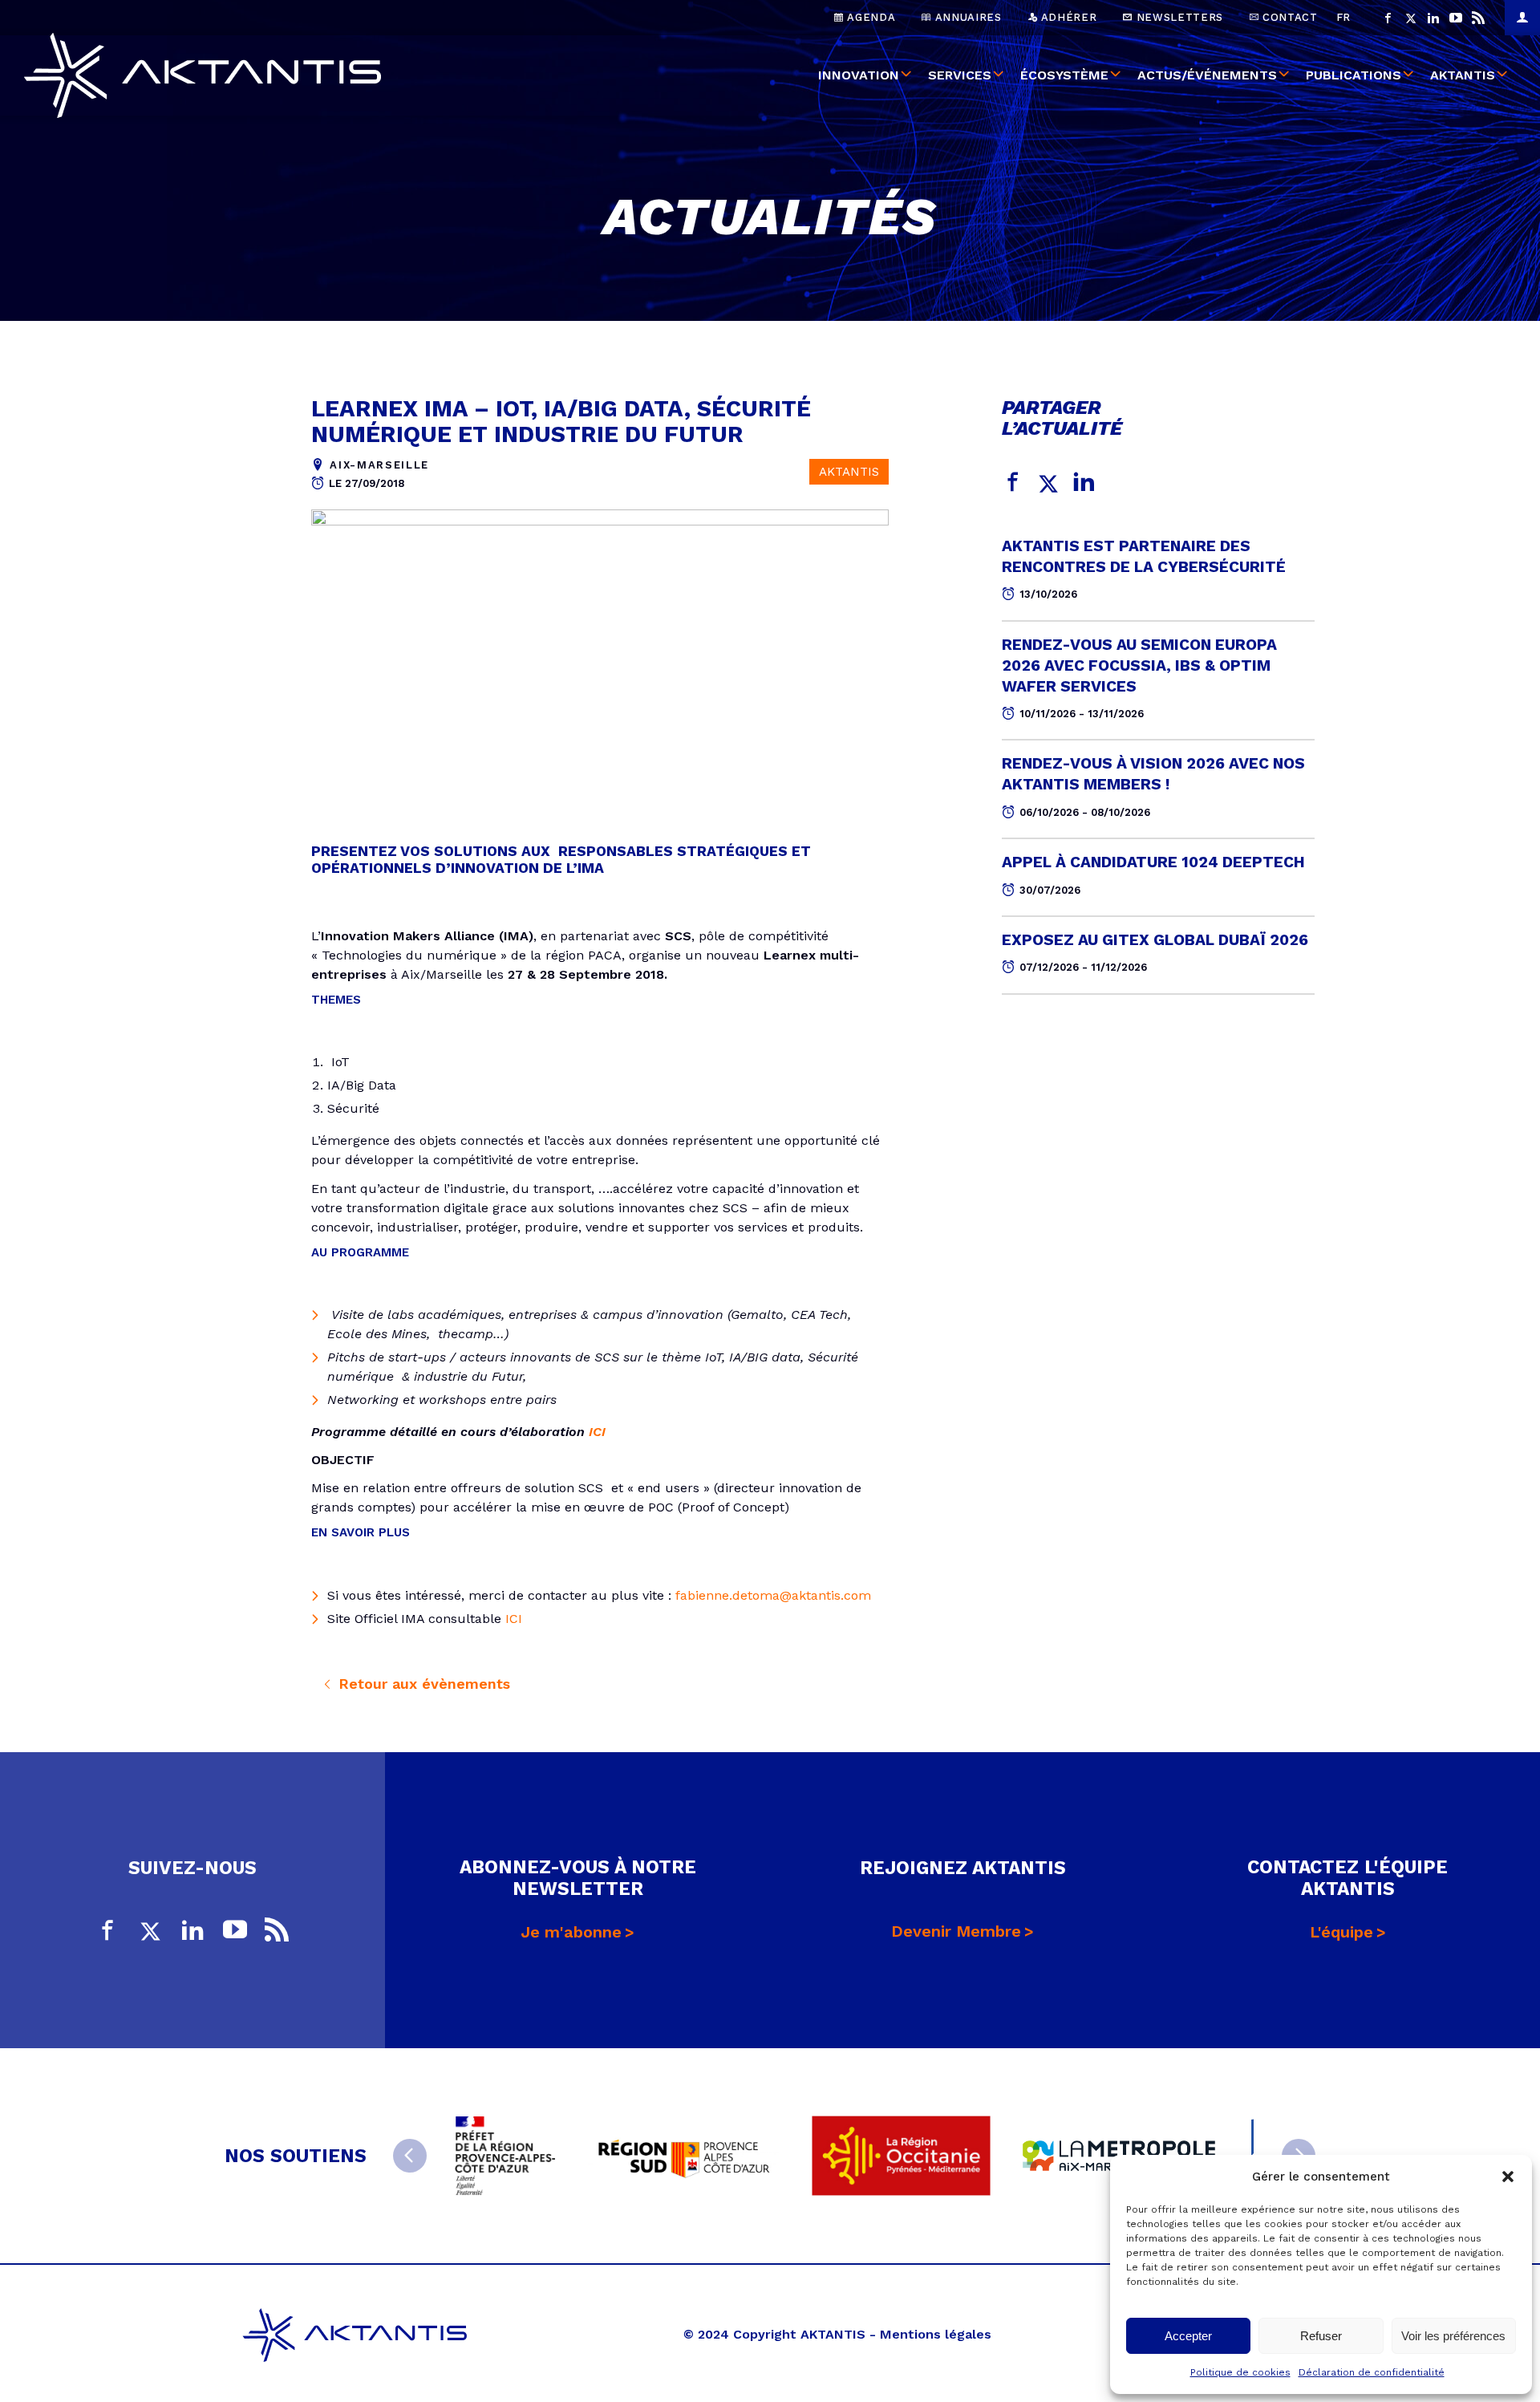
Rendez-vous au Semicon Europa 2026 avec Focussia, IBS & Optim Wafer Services (1139, 665)
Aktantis (1463, 75)
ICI (597, 1432)
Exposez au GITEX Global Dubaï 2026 (1155, 940)
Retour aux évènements (422, 1684)
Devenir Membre (956, 1931)
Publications (1354, 75)
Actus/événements (1207, 75)
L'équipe (1341, 1932)
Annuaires (967, 17)
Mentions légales (936, 2334)
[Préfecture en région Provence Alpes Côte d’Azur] (505, 2156)
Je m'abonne (571, 1932)
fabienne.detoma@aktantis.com (773, 1595)
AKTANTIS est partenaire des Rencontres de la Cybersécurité (1144, 556)
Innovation (859, 75)
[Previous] (410, 2156)
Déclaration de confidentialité (1372, 2372)
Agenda (870, 17)
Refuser (1321, 2336)
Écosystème (1064, 75)
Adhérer (1067, 17)
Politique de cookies (1240, 2372)
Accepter (1188, 2336)
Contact (1288, 17)
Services (960, 75)
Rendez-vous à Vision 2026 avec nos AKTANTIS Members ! (1153, 774)
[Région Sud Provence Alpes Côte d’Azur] (683, 2156)
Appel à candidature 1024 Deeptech (1153, 862)
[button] (1508, 2177)
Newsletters (1178, 17)
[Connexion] (1522, 18)
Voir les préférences (1453, 2336)
